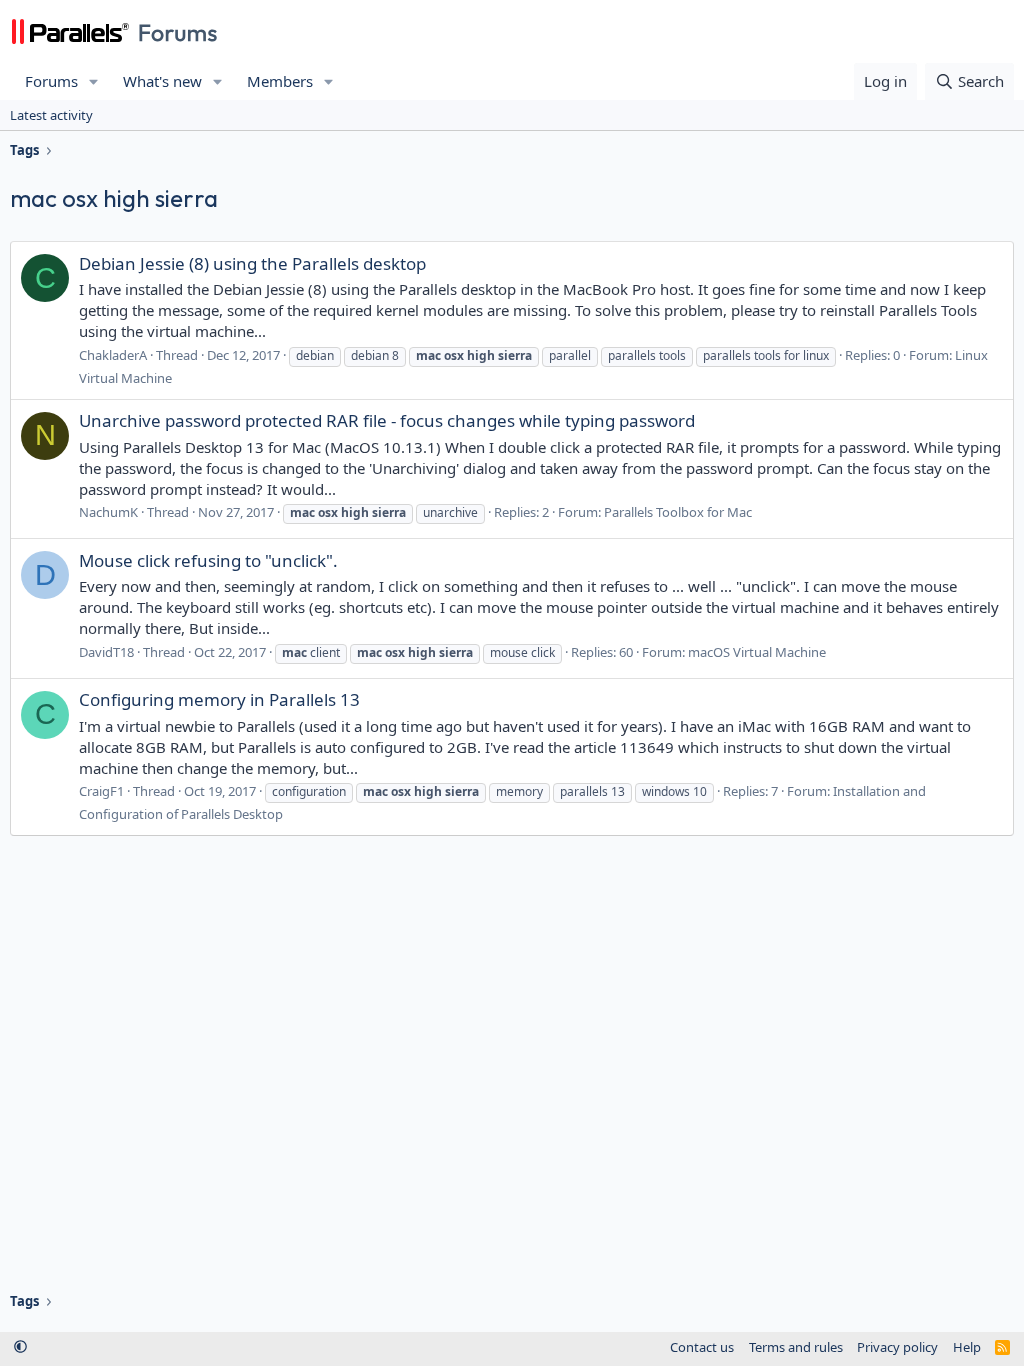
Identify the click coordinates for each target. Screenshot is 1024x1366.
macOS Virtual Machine (757, 652)
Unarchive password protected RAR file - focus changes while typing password (387, 420)
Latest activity (51, 115)
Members (280, 81)
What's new (162, 81)
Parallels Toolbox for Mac (678, 512)
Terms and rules (796, 1347)
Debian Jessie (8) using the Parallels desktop (252, 263)
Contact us (702, 1347)
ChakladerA (113, 355)
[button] (94, 81)
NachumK (108, 512)
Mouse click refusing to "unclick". (208, 560)
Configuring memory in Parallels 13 (219, 699)
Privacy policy (897, 1347)
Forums (51, 81)
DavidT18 (106, 652)
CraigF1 (101, 791)
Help (967, 1347)
